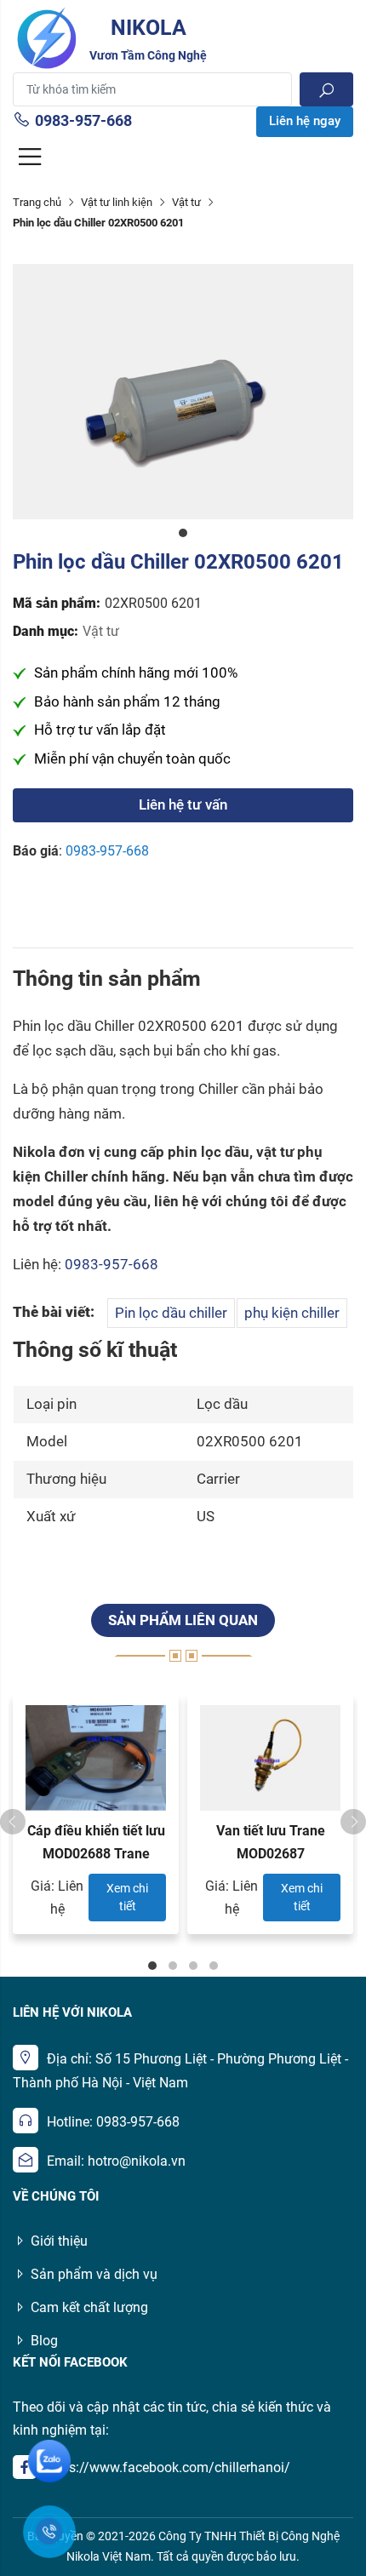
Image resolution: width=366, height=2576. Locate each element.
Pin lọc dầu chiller (171, 1313)
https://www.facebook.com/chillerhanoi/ (168, 2467)
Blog (44, 2341)
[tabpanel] (183, 392)
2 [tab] (173, 1966)
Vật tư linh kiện (117, 202)
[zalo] (49, 2461)
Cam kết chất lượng (89, 2307)
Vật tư (186, 202)
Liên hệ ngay (305, 121)
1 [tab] (183, 533)
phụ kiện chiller (292, 1313)
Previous (13, 1822)
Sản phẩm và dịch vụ (94, 2274)
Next (353, 1822)
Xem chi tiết (127, 1897)
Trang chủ (37, 202)
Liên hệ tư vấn (183, 804)
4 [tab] (214, 1966)
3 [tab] (193, 1966)
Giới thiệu (59, 2241)
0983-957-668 (83, 120)
